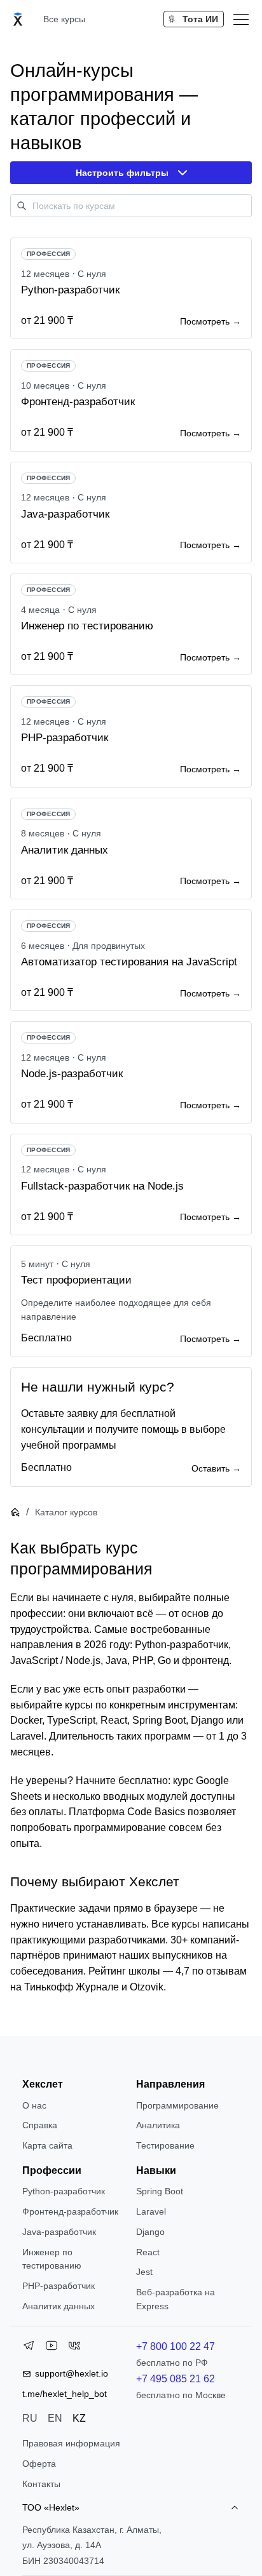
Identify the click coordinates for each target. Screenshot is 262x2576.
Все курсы (64, 19)
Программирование (177, 2105)
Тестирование (165, 2145)
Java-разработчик (59, 2232)
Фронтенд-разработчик (70, 2211)
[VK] (74, 2348)
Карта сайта (47, 2145)
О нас (34, 2105)
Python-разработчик (64, 2191)
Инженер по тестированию (52, 2259)
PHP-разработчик (59, 2286)
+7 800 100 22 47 (176, 2346)
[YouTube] (52, 2348)
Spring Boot (160, 2191)
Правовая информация (71, 2443)
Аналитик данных (59, 2306)
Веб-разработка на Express (176, 2299)
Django (150, 2232)
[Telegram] (29, 2348)
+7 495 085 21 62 (176, 2379)
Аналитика (158, 2125)
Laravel (151, 2211)
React (148, 2252)
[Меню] (241, 19)
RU (30, 2418)
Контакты (41, 2484)
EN (55, 2418)
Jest (144, 2272)
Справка (40, 2125)
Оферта (39, 2464)
